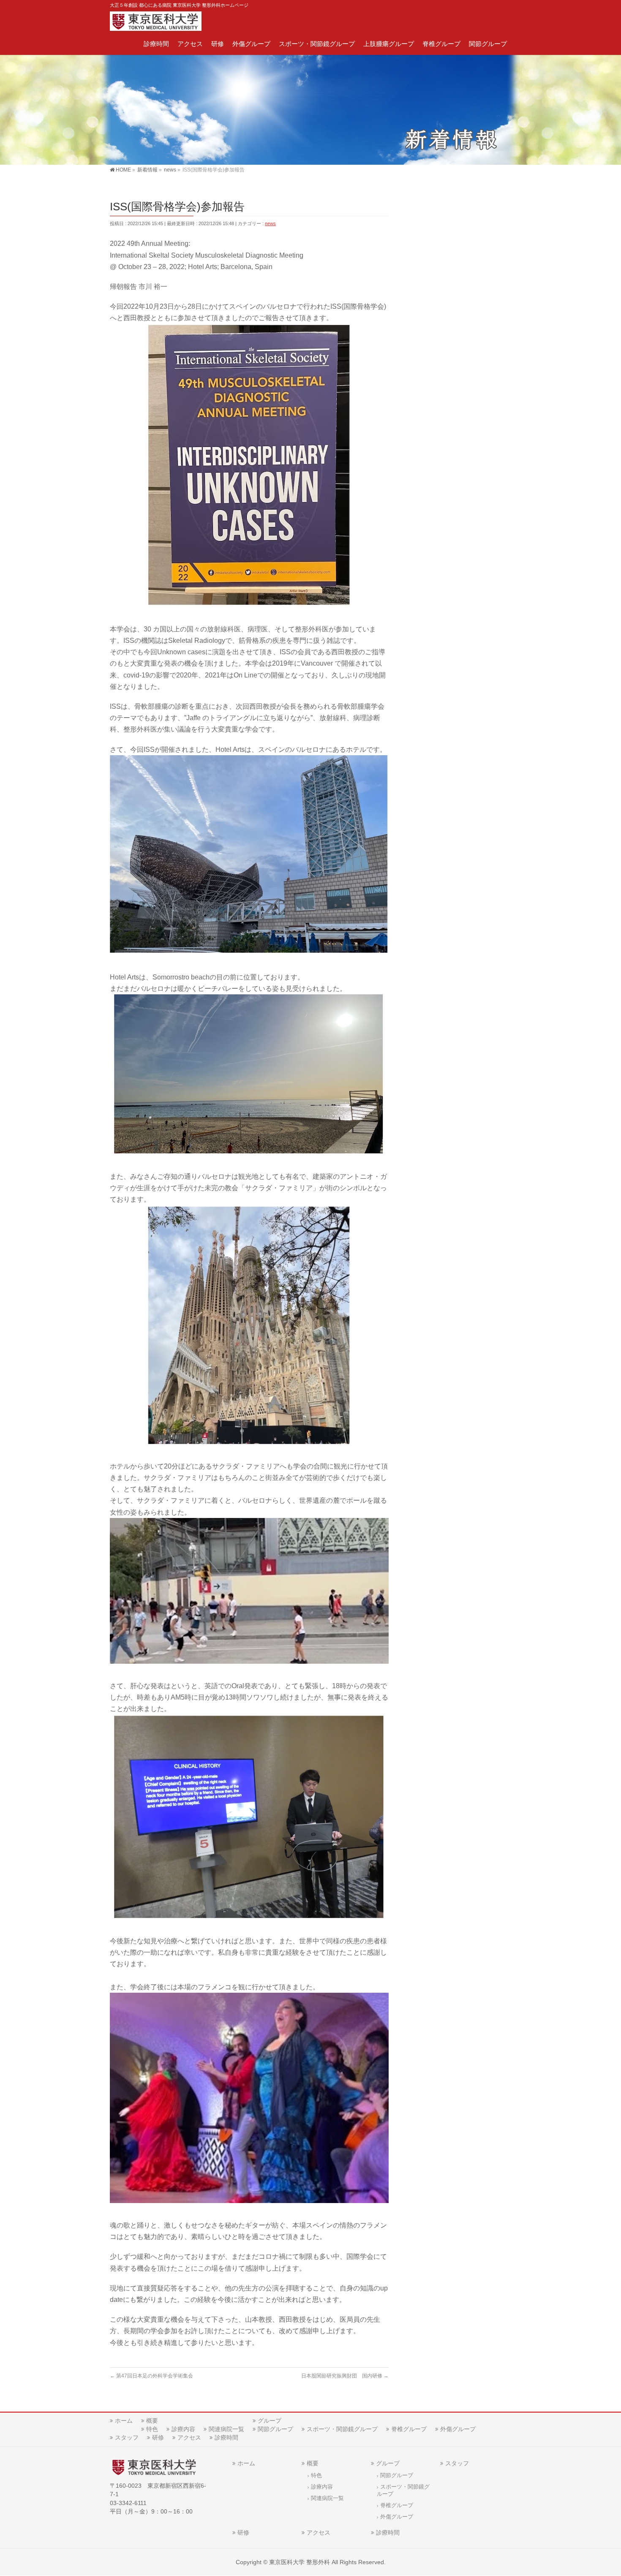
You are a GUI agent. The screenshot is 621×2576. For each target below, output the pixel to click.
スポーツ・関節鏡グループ (342, 2429)
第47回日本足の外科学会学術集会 (151, 2376)
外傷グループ (458, 2429)
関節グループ (275, 2429)
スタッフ (127, 2437)
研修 (158, 2437)
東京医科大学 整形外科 (300, 2562)
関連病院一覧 (226, 2429)
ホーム (124, 2421)
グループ (270, 2421)
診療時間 (226, 2437)
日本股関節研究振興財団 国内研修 (345, 2376)
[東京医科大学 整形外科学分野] (156, 22)
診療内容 (183, 2429)
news (270, 223)
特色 (152, 2429)
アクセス (189, 2437)
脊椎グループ (409, 2429)
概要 (152, 2421)
